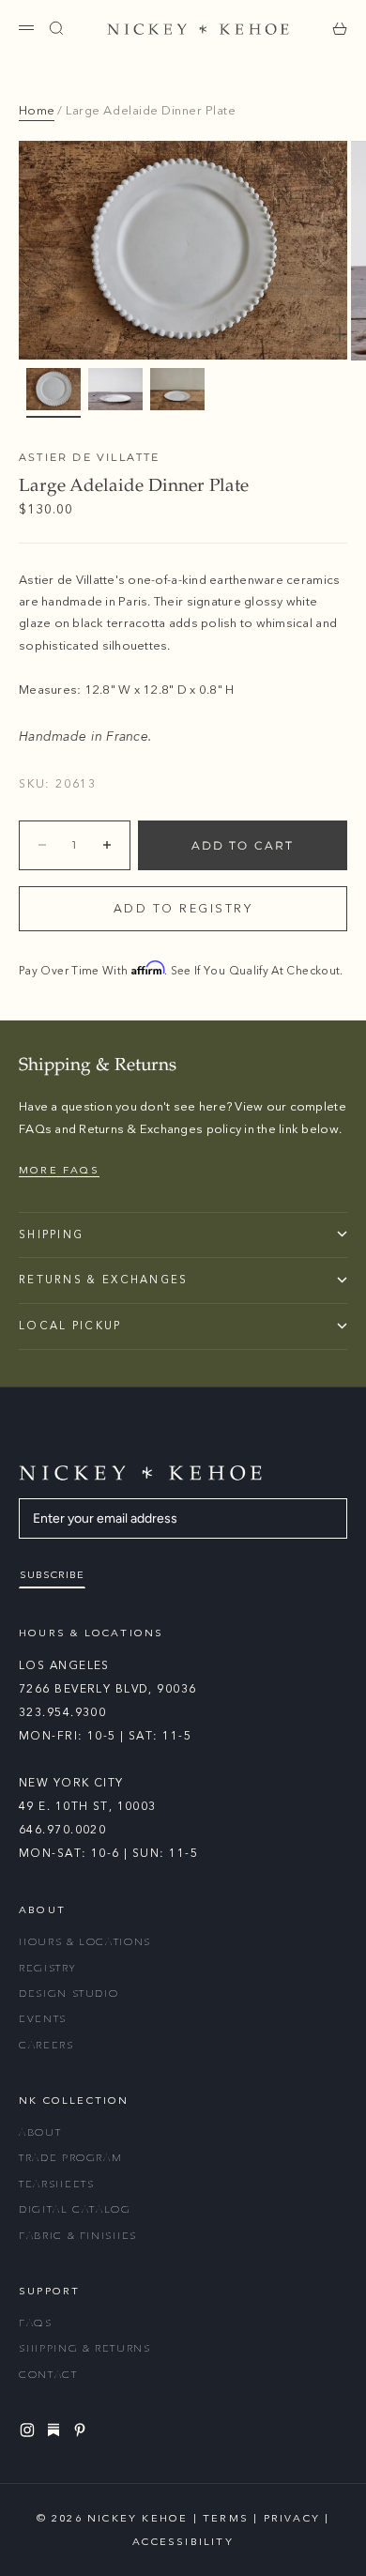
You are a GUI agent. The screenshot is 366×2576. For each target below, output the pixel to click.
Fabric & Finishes (78, 2236)
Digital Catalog (75, 2209)
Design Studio (69, 1993)
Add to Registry (183, 909)
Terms (226, 2518)
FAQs (36, 2323)
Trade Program (70, 2158)
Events (43, 2019)
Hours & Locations (85, 1942)
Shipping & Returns (85, 2348)
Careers (46, 2045)
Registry (47, 1968)
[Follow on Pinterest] (83, 2430)
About (40, 2132)
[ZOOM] (340, 334)
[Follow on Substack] (56, 2430)
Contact (48, 2375)
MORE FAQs (59, 1170)
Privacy (292, 2518)
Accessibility (183, 2542)
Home (37, 111)
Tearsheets (57, 2184)
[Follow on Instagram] (30, 2430)
